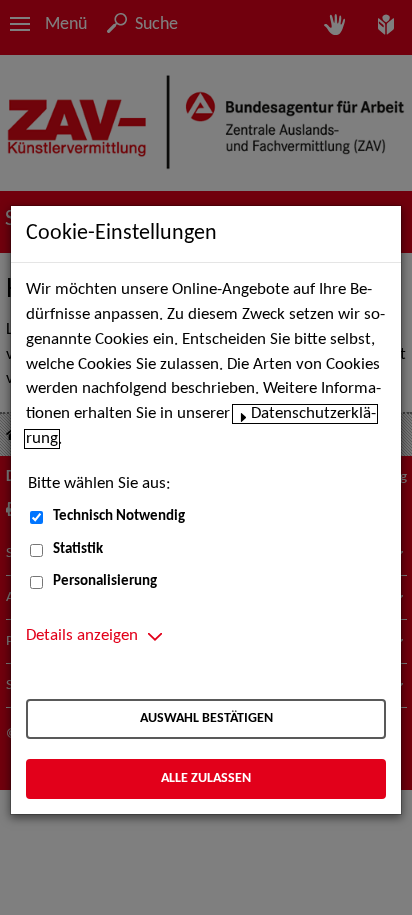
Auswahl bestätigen (206, 718)
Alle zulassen (206, 778)
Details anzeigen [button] (82, 636)
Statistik (78, 549)
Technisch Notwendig (119, 516)
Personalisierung (105, 581)
